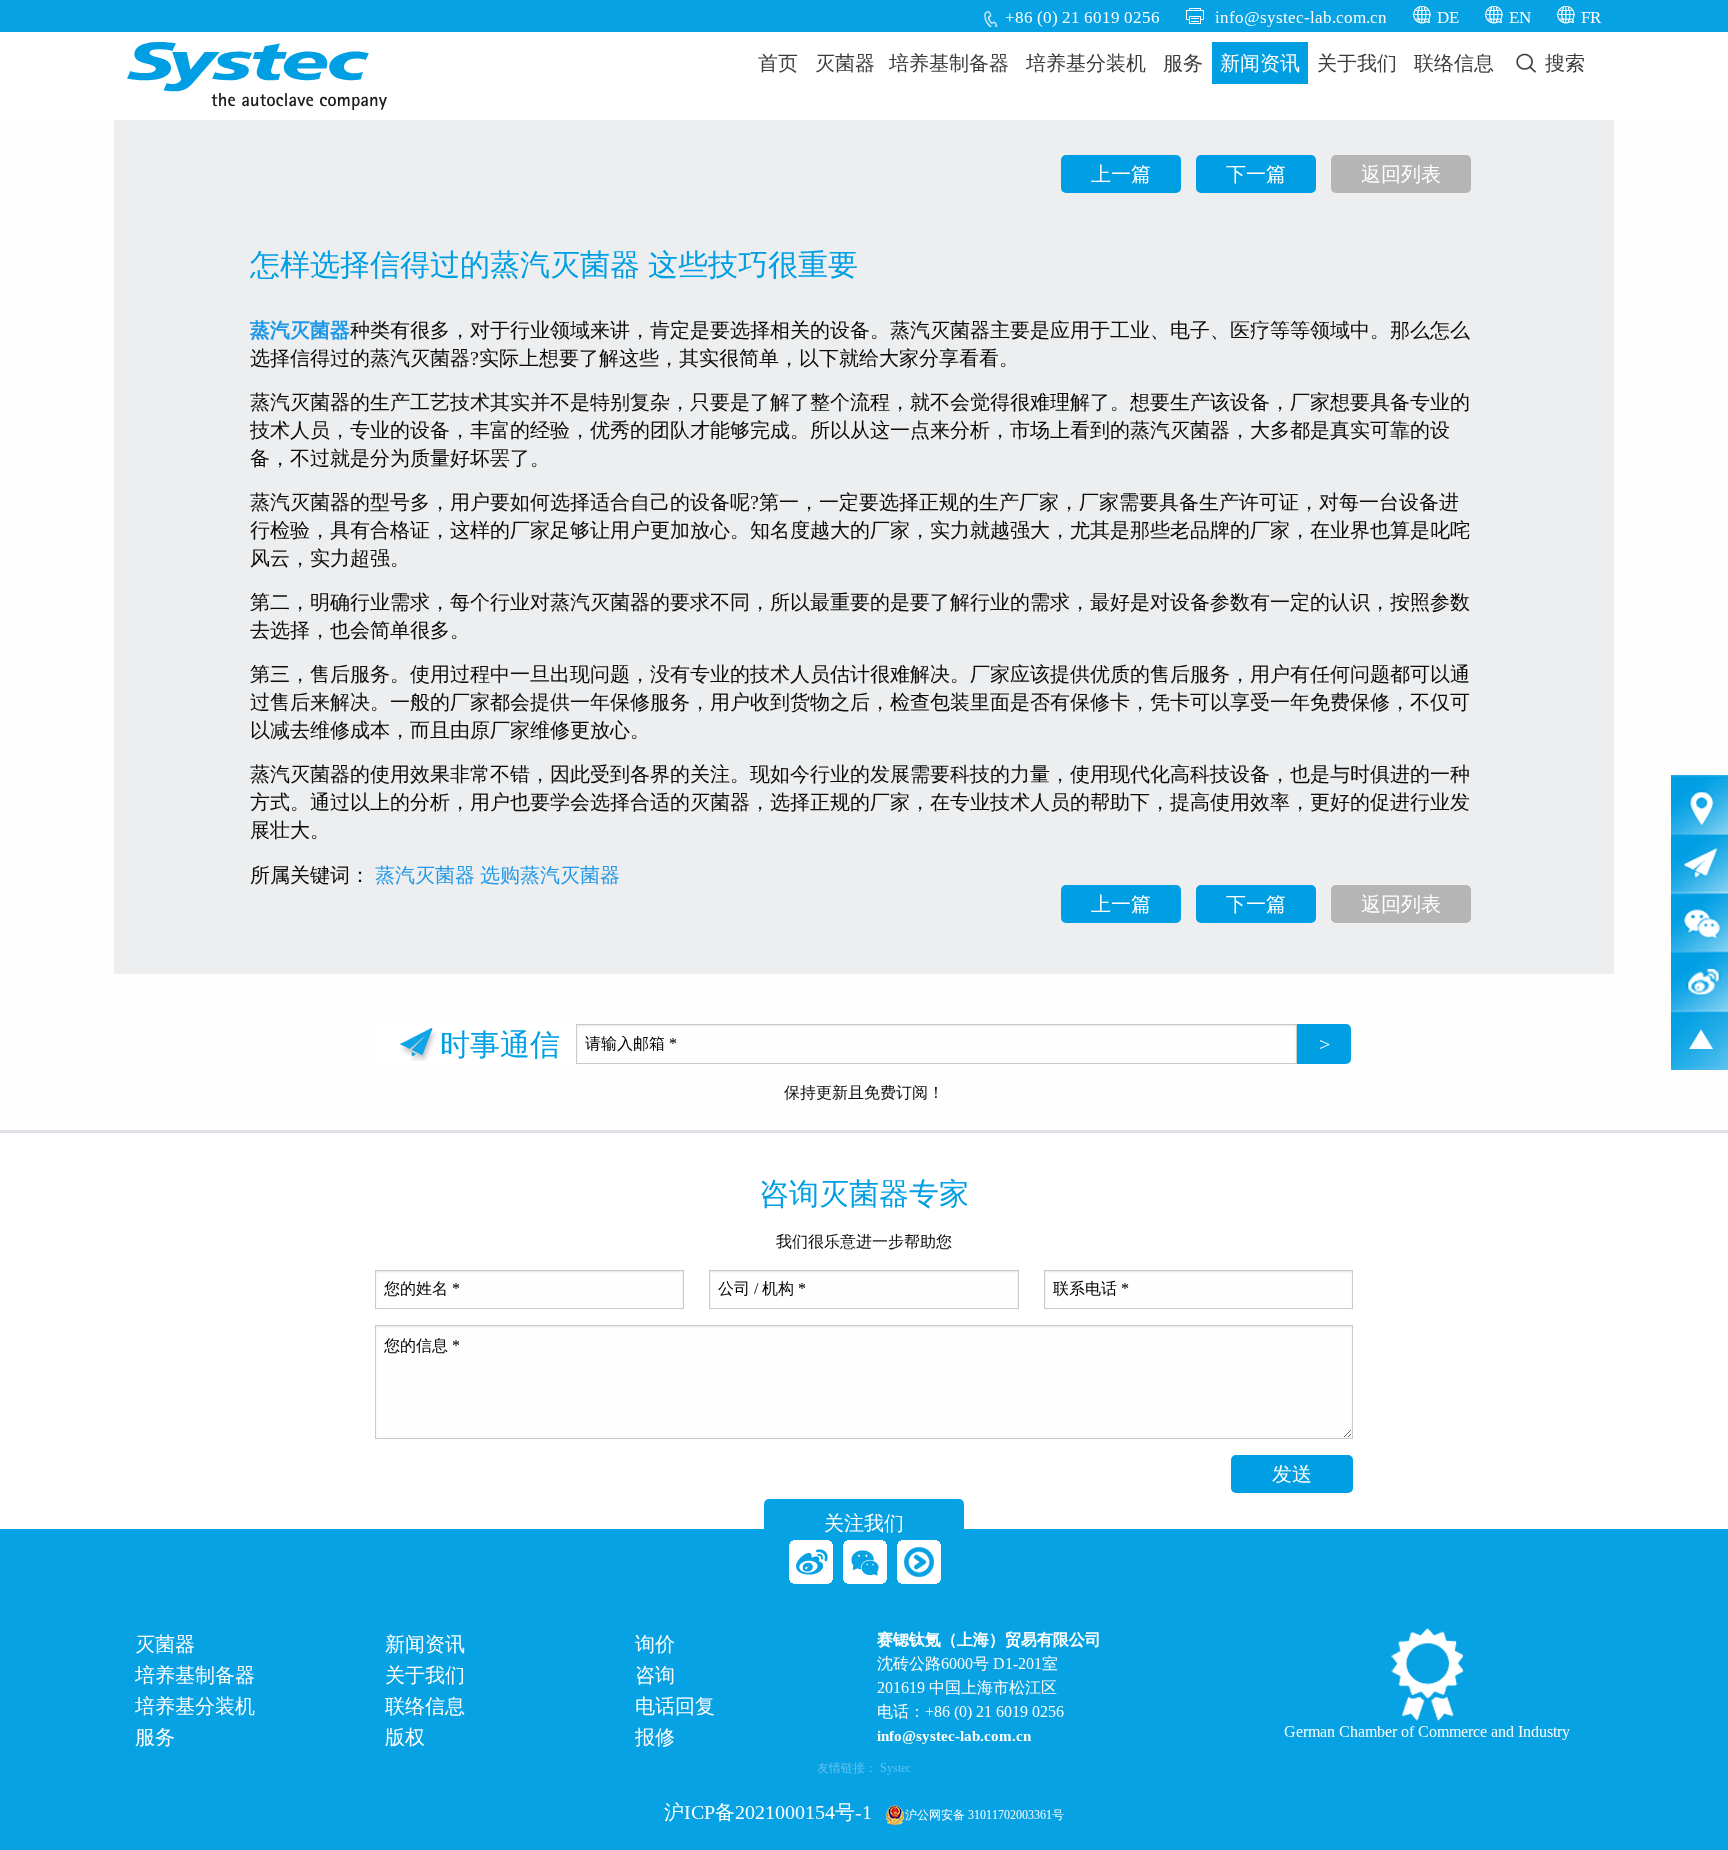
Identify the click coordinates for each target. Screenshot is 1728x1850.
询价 (655, 1644)
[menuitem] (778, 63)
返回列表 (1401, 174)
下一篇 (1256, 174)
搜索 (1562, 63)
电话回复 (675, 1706)
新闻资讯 (1260, 63)
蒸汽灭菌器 (425, 875)
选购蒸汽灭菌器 (550, 875)
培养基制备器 (949, 63)
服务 (1183, 63)
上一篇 (1121, 174)
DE (1448, 17)
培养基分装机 (1086, 63)
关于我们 (1357, 63)
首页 (778, 63)
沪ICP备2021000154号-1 (768, 1812)
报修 (655, 1737)
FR (1591, 17)
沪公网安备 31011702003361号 (984, 1815)
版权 (405, 1737)
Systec (895, 1768)
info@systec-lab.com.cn (1301, 17)
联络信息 (1454, 63)
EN (1520, 17)
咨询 (655, 1675)
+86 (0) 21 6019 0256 (1082, 17)
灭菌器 (845, 63)
